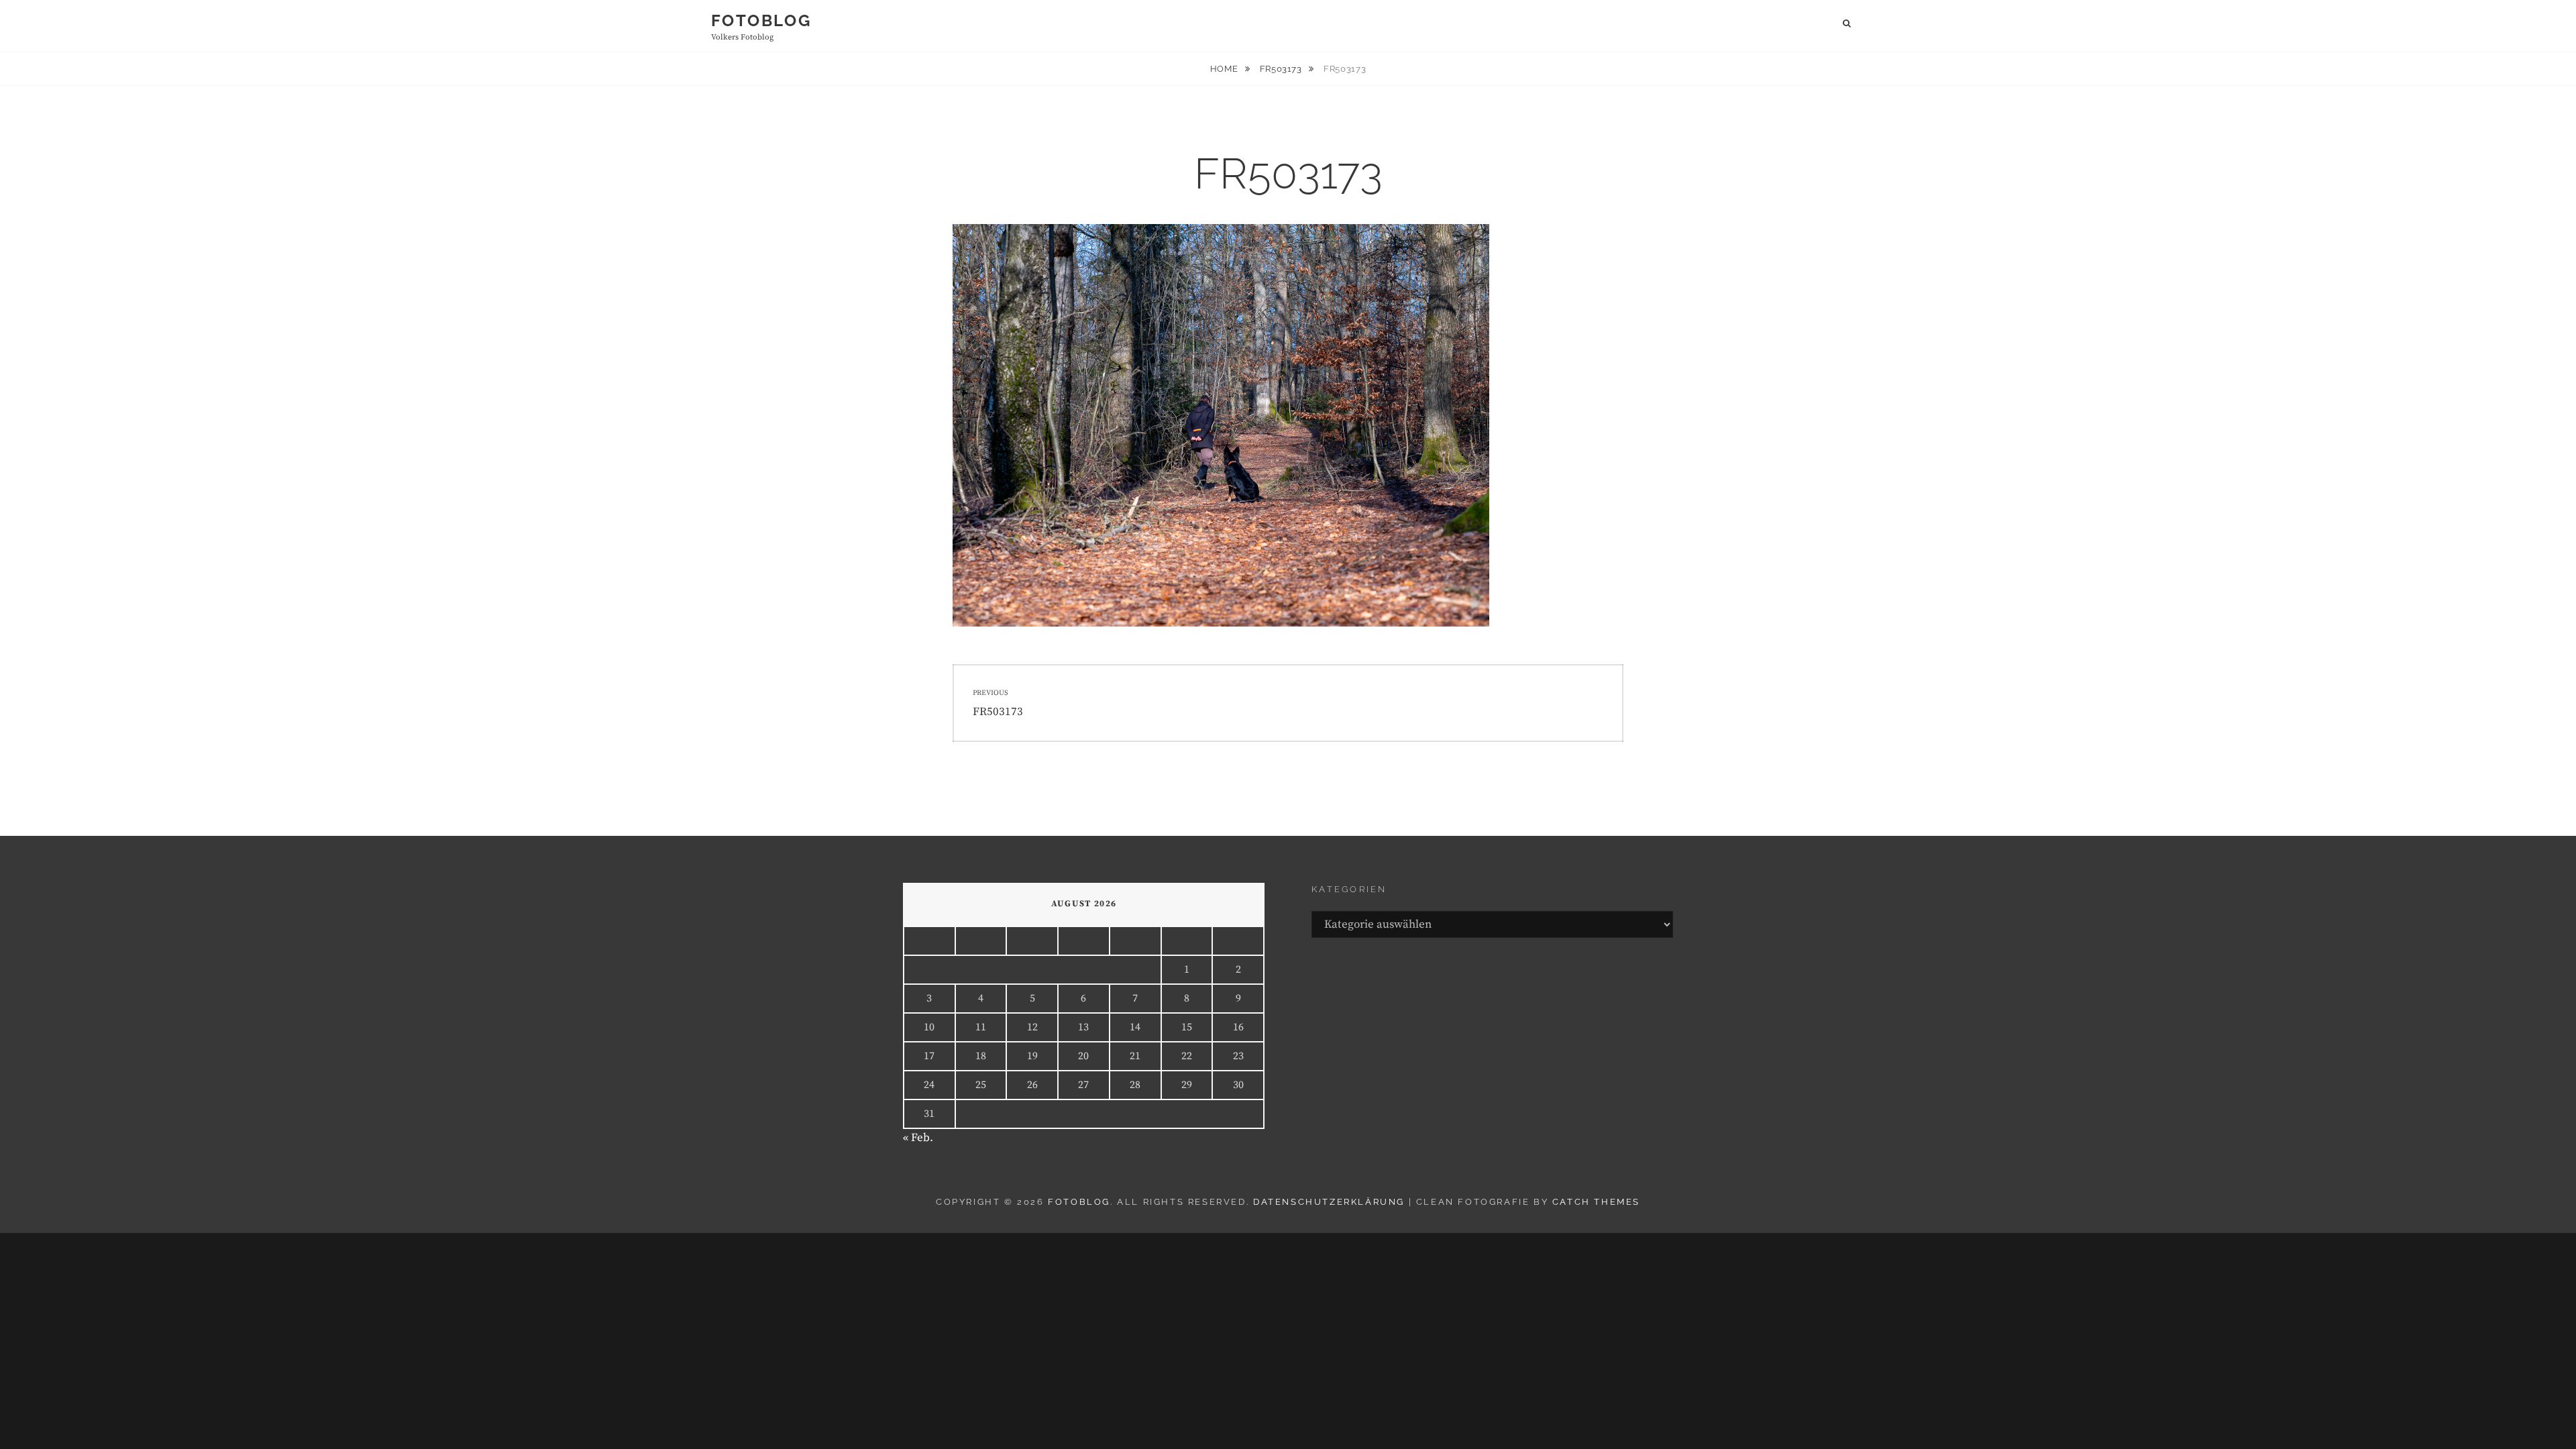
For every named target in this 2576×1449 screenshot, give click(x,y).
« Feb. (918, 1138)
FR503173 (1282, 69)
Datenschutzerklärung (1329, 1202)
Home (1225, 69)
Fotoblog (761, 20)
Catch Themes (1596, 1202)
